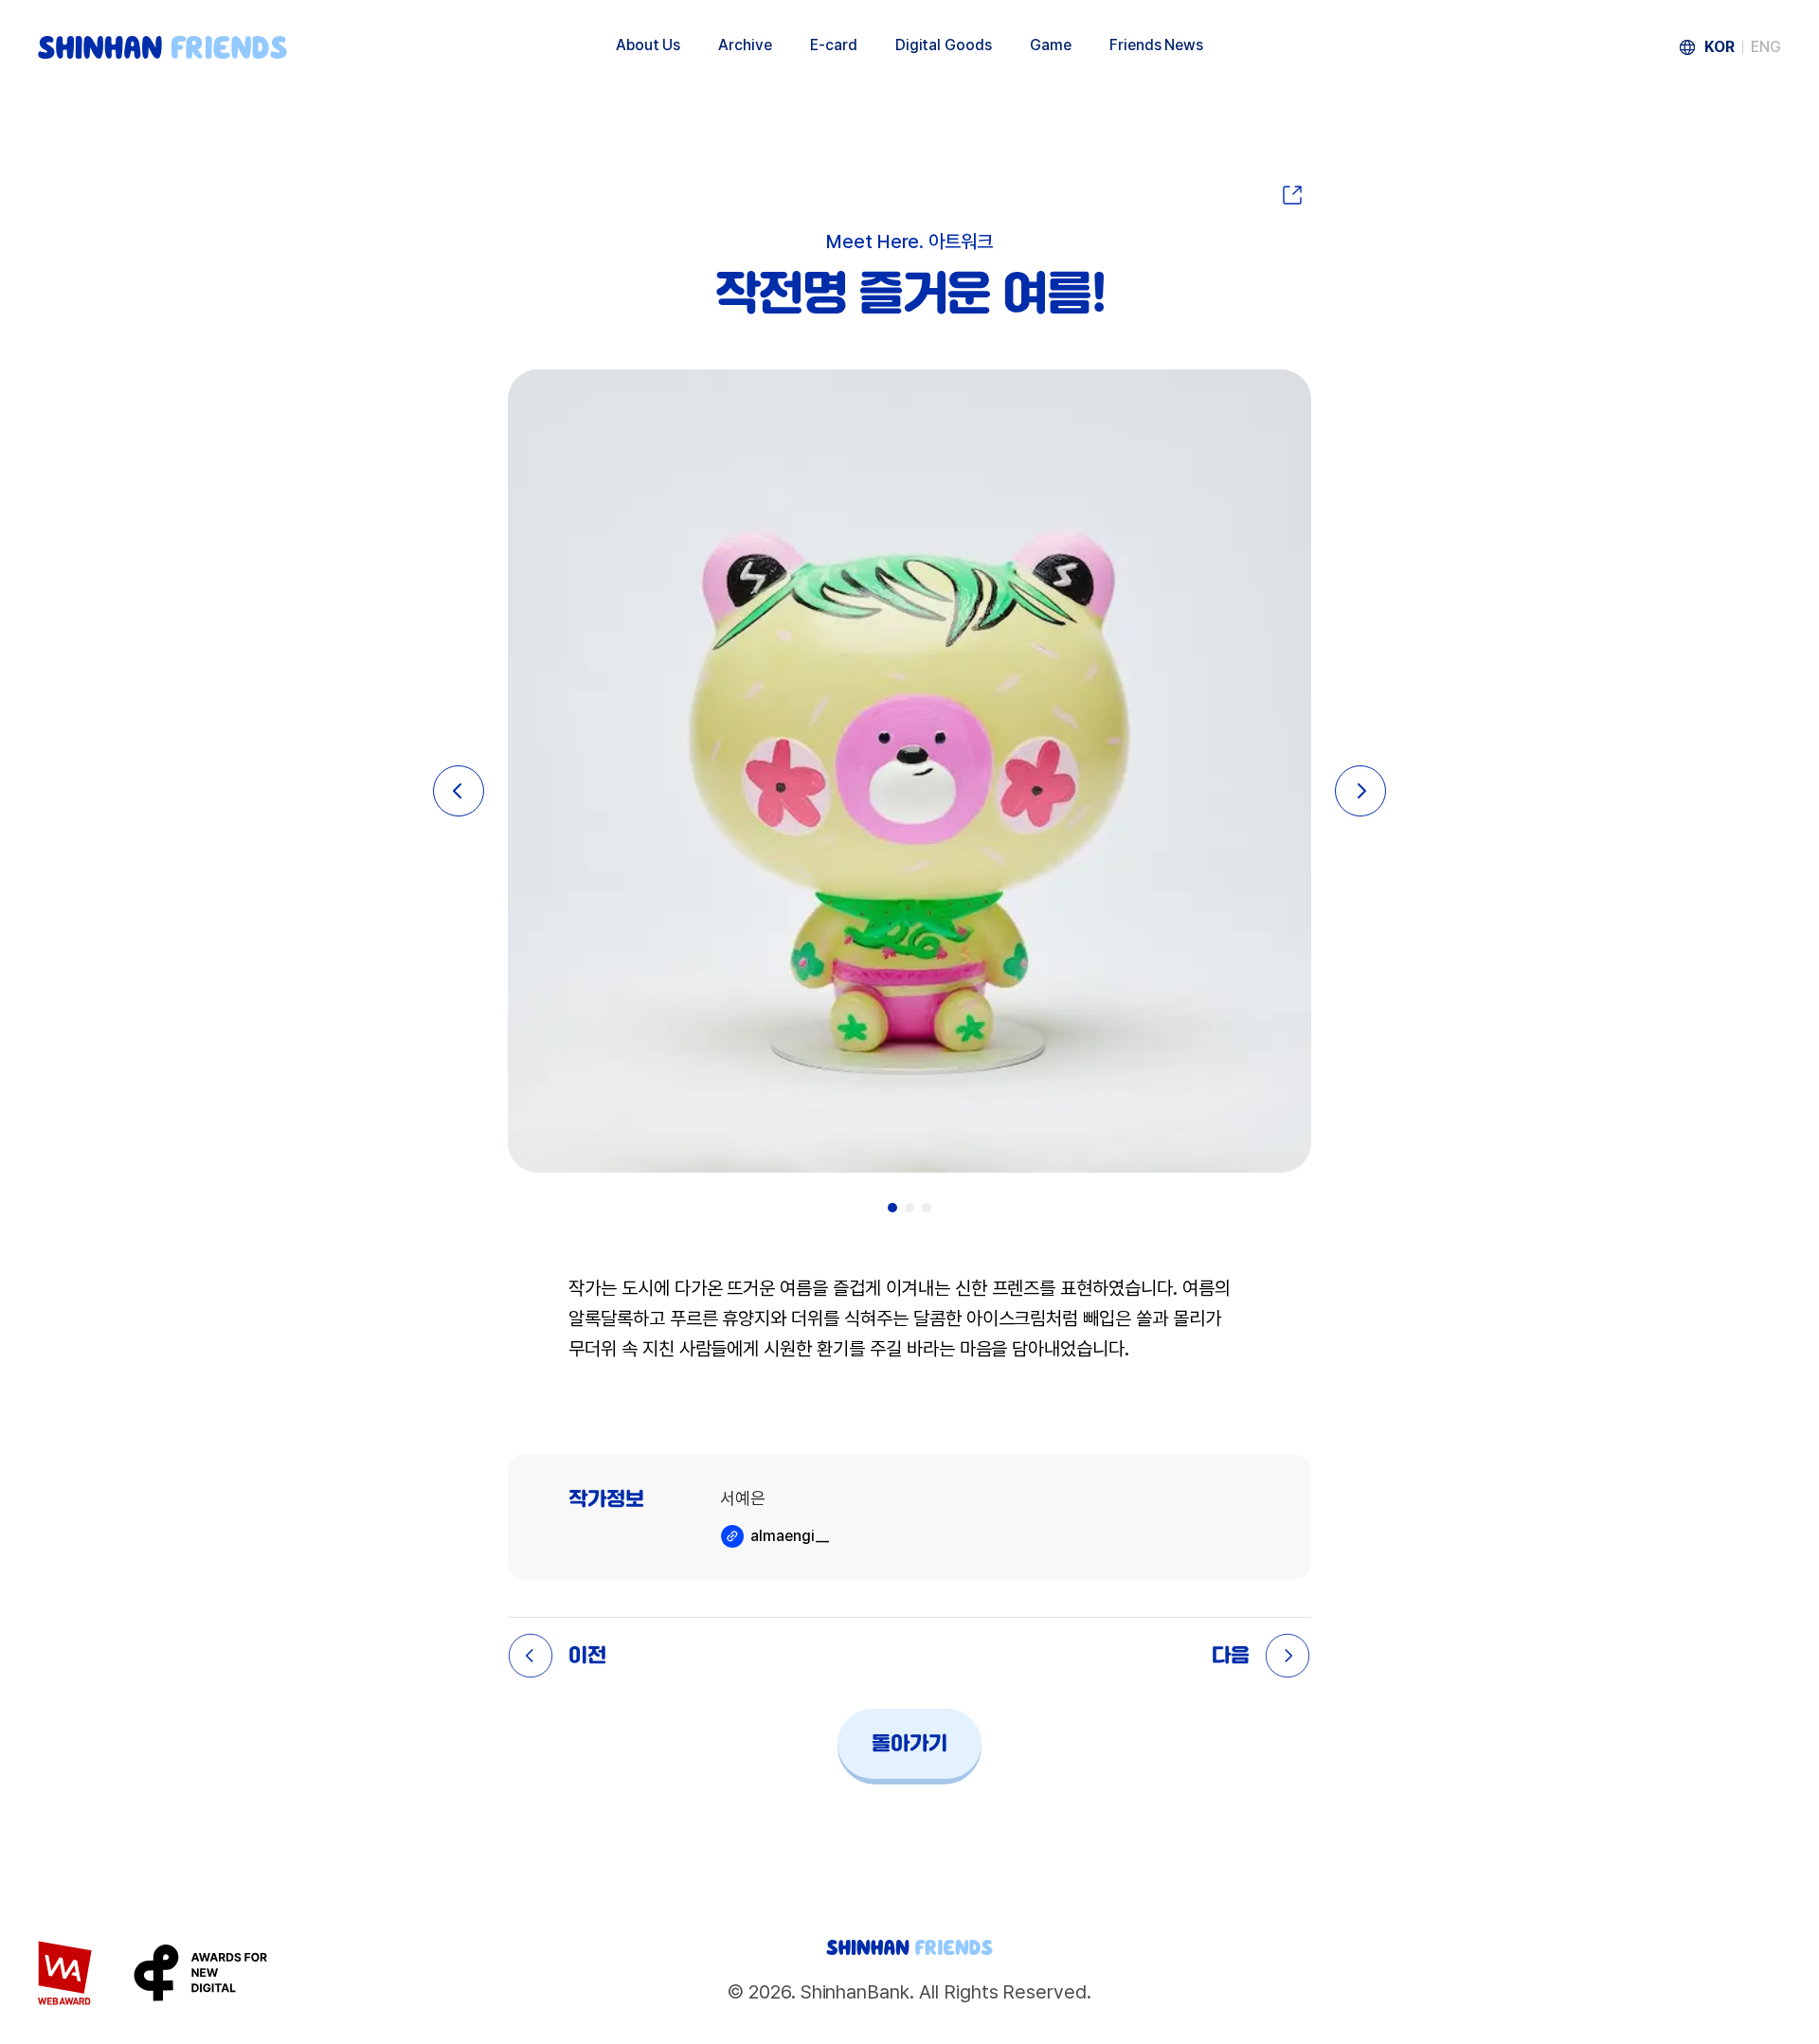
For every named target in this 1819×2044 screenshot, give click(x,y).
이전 (587, 1656)
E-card (834, 45)
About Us (648, 45)
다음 (1231, 1656)
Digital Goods (944, 45)
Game (1051, 45)
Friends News (1156, 45)
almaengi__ (790, 1536)
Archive (745, 45)
